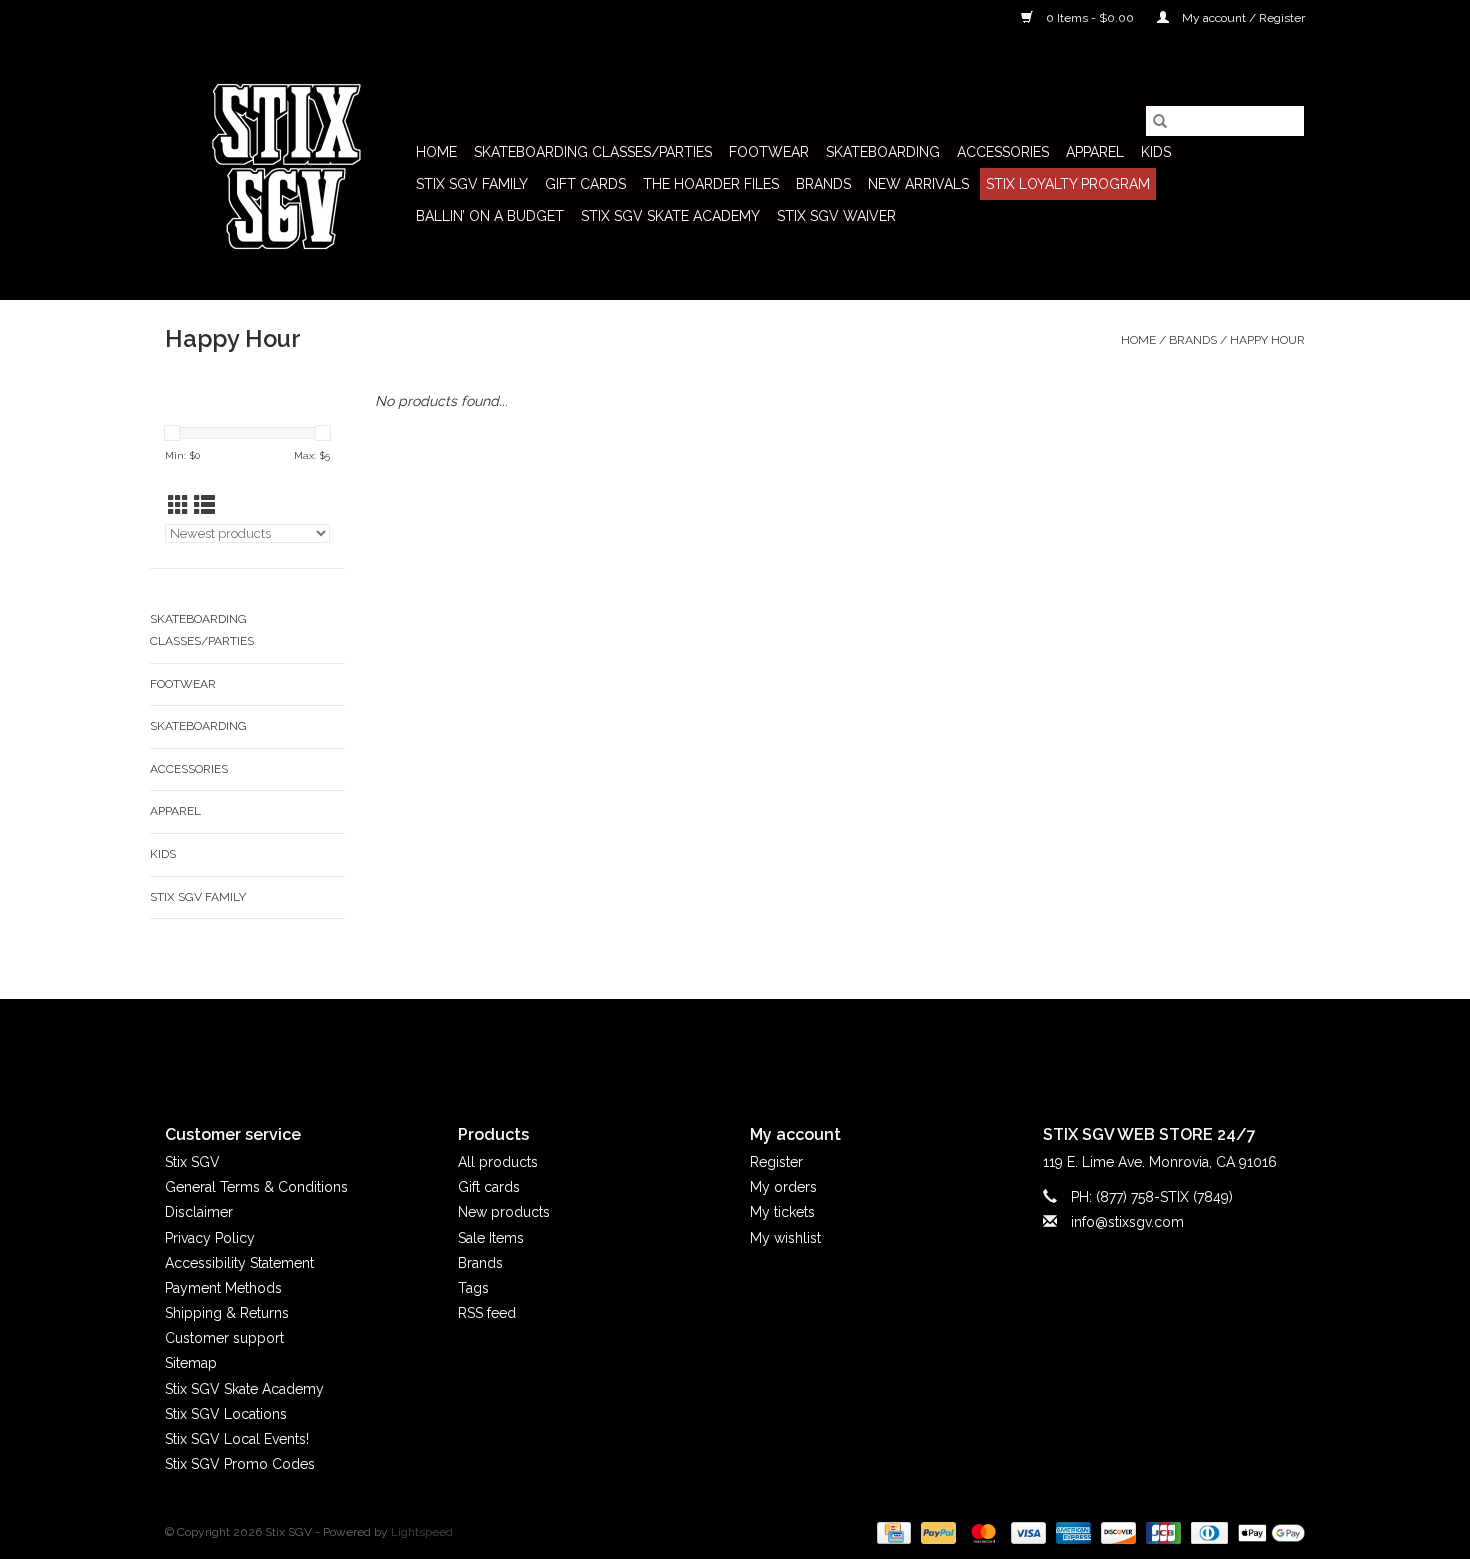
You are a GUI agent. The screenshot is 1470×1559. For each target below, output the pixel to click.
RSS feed (487, 1313)
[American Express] (1071, 1533)
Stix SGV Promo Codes (240, 1464)
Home (436, 152)
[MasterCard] (981, 1533)
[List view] (204, 505)
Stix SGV (192, 1162)
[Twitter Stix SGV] (699, 1045)
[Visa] (1026, 1533)
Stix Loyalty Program (1068, 184)
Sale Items (491, 1238)
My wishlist (785, 1238)
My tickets (782, 1212)
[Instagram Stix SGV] (771, 1045)
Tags (473, 1288)
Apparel (1095, 152)
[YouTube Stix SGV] (735, 1045)
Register (776, 1162)
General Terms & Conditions (256, 1187)
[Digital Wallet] (1268, 1533)
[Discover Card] (1116, 1533)
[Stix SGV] (287, 168)
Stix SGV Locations (226, 1414)
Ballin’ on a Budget (490, 216)
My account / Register (1242, 18)
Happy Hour (1267, 340)
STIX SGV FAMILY (472, 184)
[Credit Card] (892, 1533)
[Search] (1160, 121)
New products (504, 1212)
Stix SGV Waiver (836, 216)
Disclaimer (199, 1212)
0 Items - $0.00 (1090, 18)
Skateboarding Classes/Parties (593, 152)
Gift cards (585, 184)
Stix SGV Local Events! (237, 1439)
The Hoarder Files (711, 184)
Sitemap (191, 1363)
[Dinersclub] (1207, 1533)
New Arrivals (918, 184)
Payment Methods (223, 1288)
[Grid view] (178, 505)
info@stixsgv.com (1127, 1222)
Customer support (224, 1338)
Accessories (1003, 152)
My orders (783, 1187)
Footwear (769, 152)
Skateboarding (883, 152)
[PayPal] (936, 1533)
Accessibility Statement (239, 1263)
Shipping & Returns (227, 1313)
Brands (823, 184)
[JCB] (1161, 1533)
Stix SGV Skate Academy (670, 216)
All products (498, 1162)
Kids (1156, 152)
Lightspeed (422, 1532)
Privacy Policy (210, 1238)
